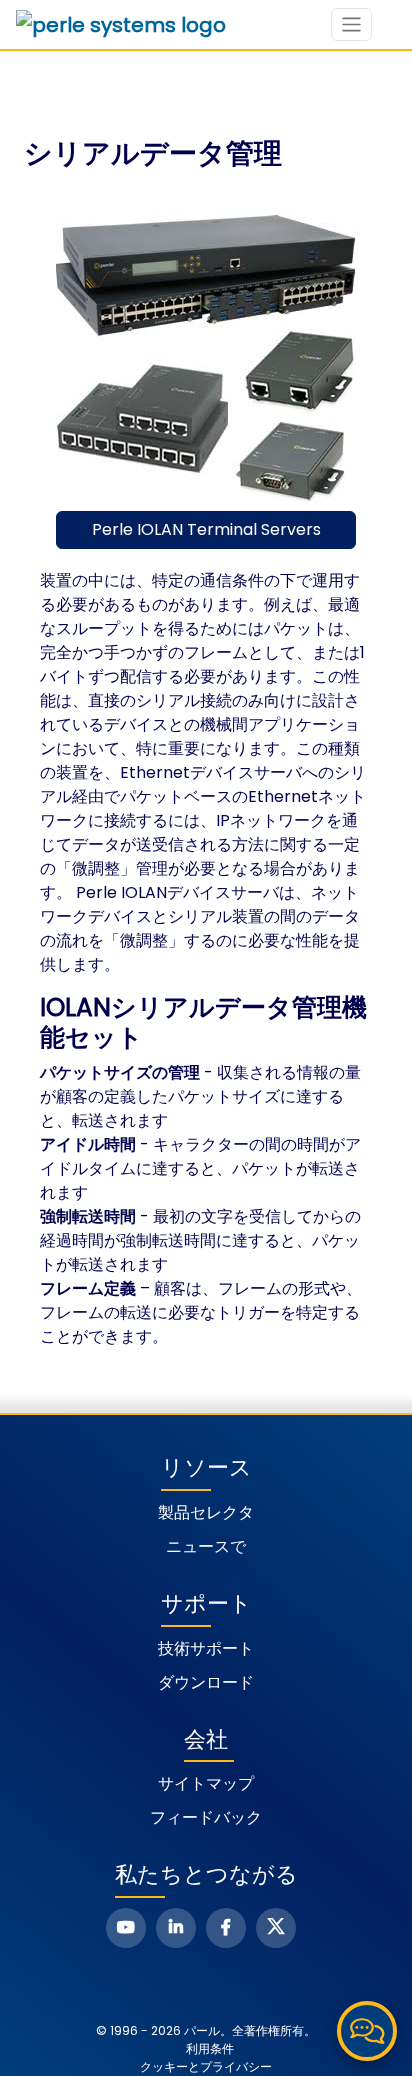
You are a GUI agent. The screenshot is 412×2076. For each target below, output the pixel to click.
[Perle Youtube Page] (126, 1928)
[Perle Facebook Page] (226, 1928)
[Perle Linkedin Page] (176, 1928)
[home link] (121, 25)
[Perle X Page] (276, 1928)
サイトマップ (206, 1783)
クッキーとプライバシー (206, 2066)
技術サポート (206, 1648)
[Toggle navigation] (351, 24)
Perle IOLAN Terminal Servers (206, 529)
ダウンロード (206, 1682)
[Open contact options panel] (367, 2031)
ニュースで (206, 1546)
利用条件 (210, 2048)
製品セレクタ (206, 1512)
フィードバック (206, 1817)
